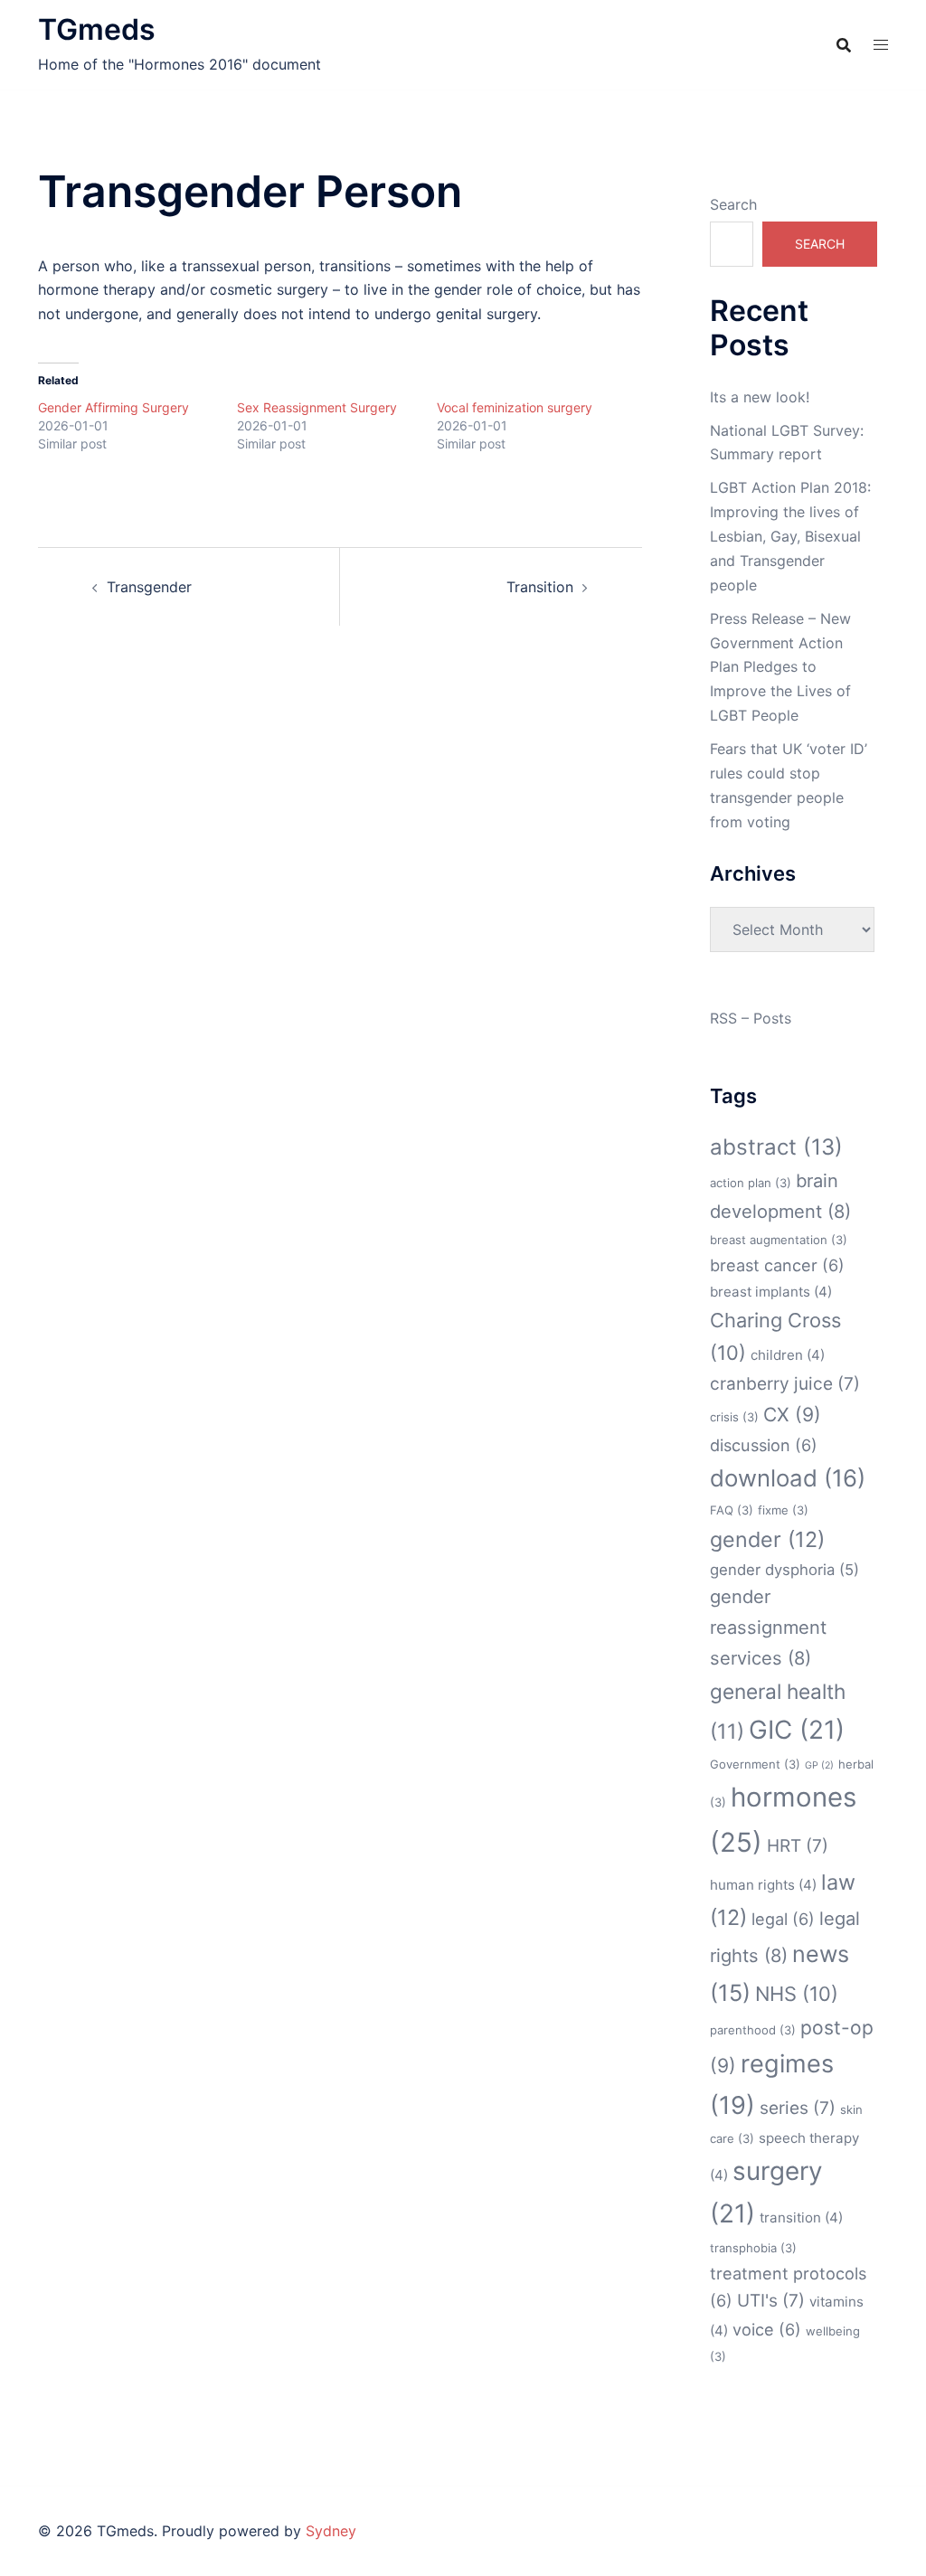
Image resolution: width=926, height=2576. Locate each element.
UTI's (771, 2301)
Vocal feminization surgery (515, 407)
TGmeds (97, 29)
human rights (763, 1885)
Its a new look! (760, 397)
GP (819, 1765)
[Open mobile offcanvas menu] (881, 45)
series (798, 2108)
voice (767, 2329)
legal (783, 1919)
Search (733, 204)
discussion (764, 1445)
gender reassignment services (768, 1628)
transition (801, 2217)
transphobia (753, 2248)
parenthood (753, 2030)
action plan (751, 1183)
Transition (540, 587)
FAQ (732, 1510)
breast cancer (777, 1265)
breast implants (771, 1292)
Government (755, 1764)
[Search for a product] (844, 45)
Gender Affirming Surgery (113, 407)
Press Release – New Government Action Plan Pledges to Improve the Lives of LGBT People (780, 667)
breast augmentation (779, 1240)
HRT (798, 1846)
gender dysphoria (784, 1570)
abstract (776, 1147)
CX (792, 1415)
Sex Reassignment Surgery (317, 407)
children (788, 1355)
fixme (783, 1510)
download (788, 1478)
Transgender (149, 587)
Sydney (331, 2531)
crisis (734, 1417)
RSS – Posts (751, 1018)
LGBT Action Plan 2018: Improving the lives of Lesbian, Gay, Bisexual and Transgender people (790, 536)
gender (767, 1539)
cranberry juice (785, 1384)
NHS (797, 1994)
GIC (797, 1730)
